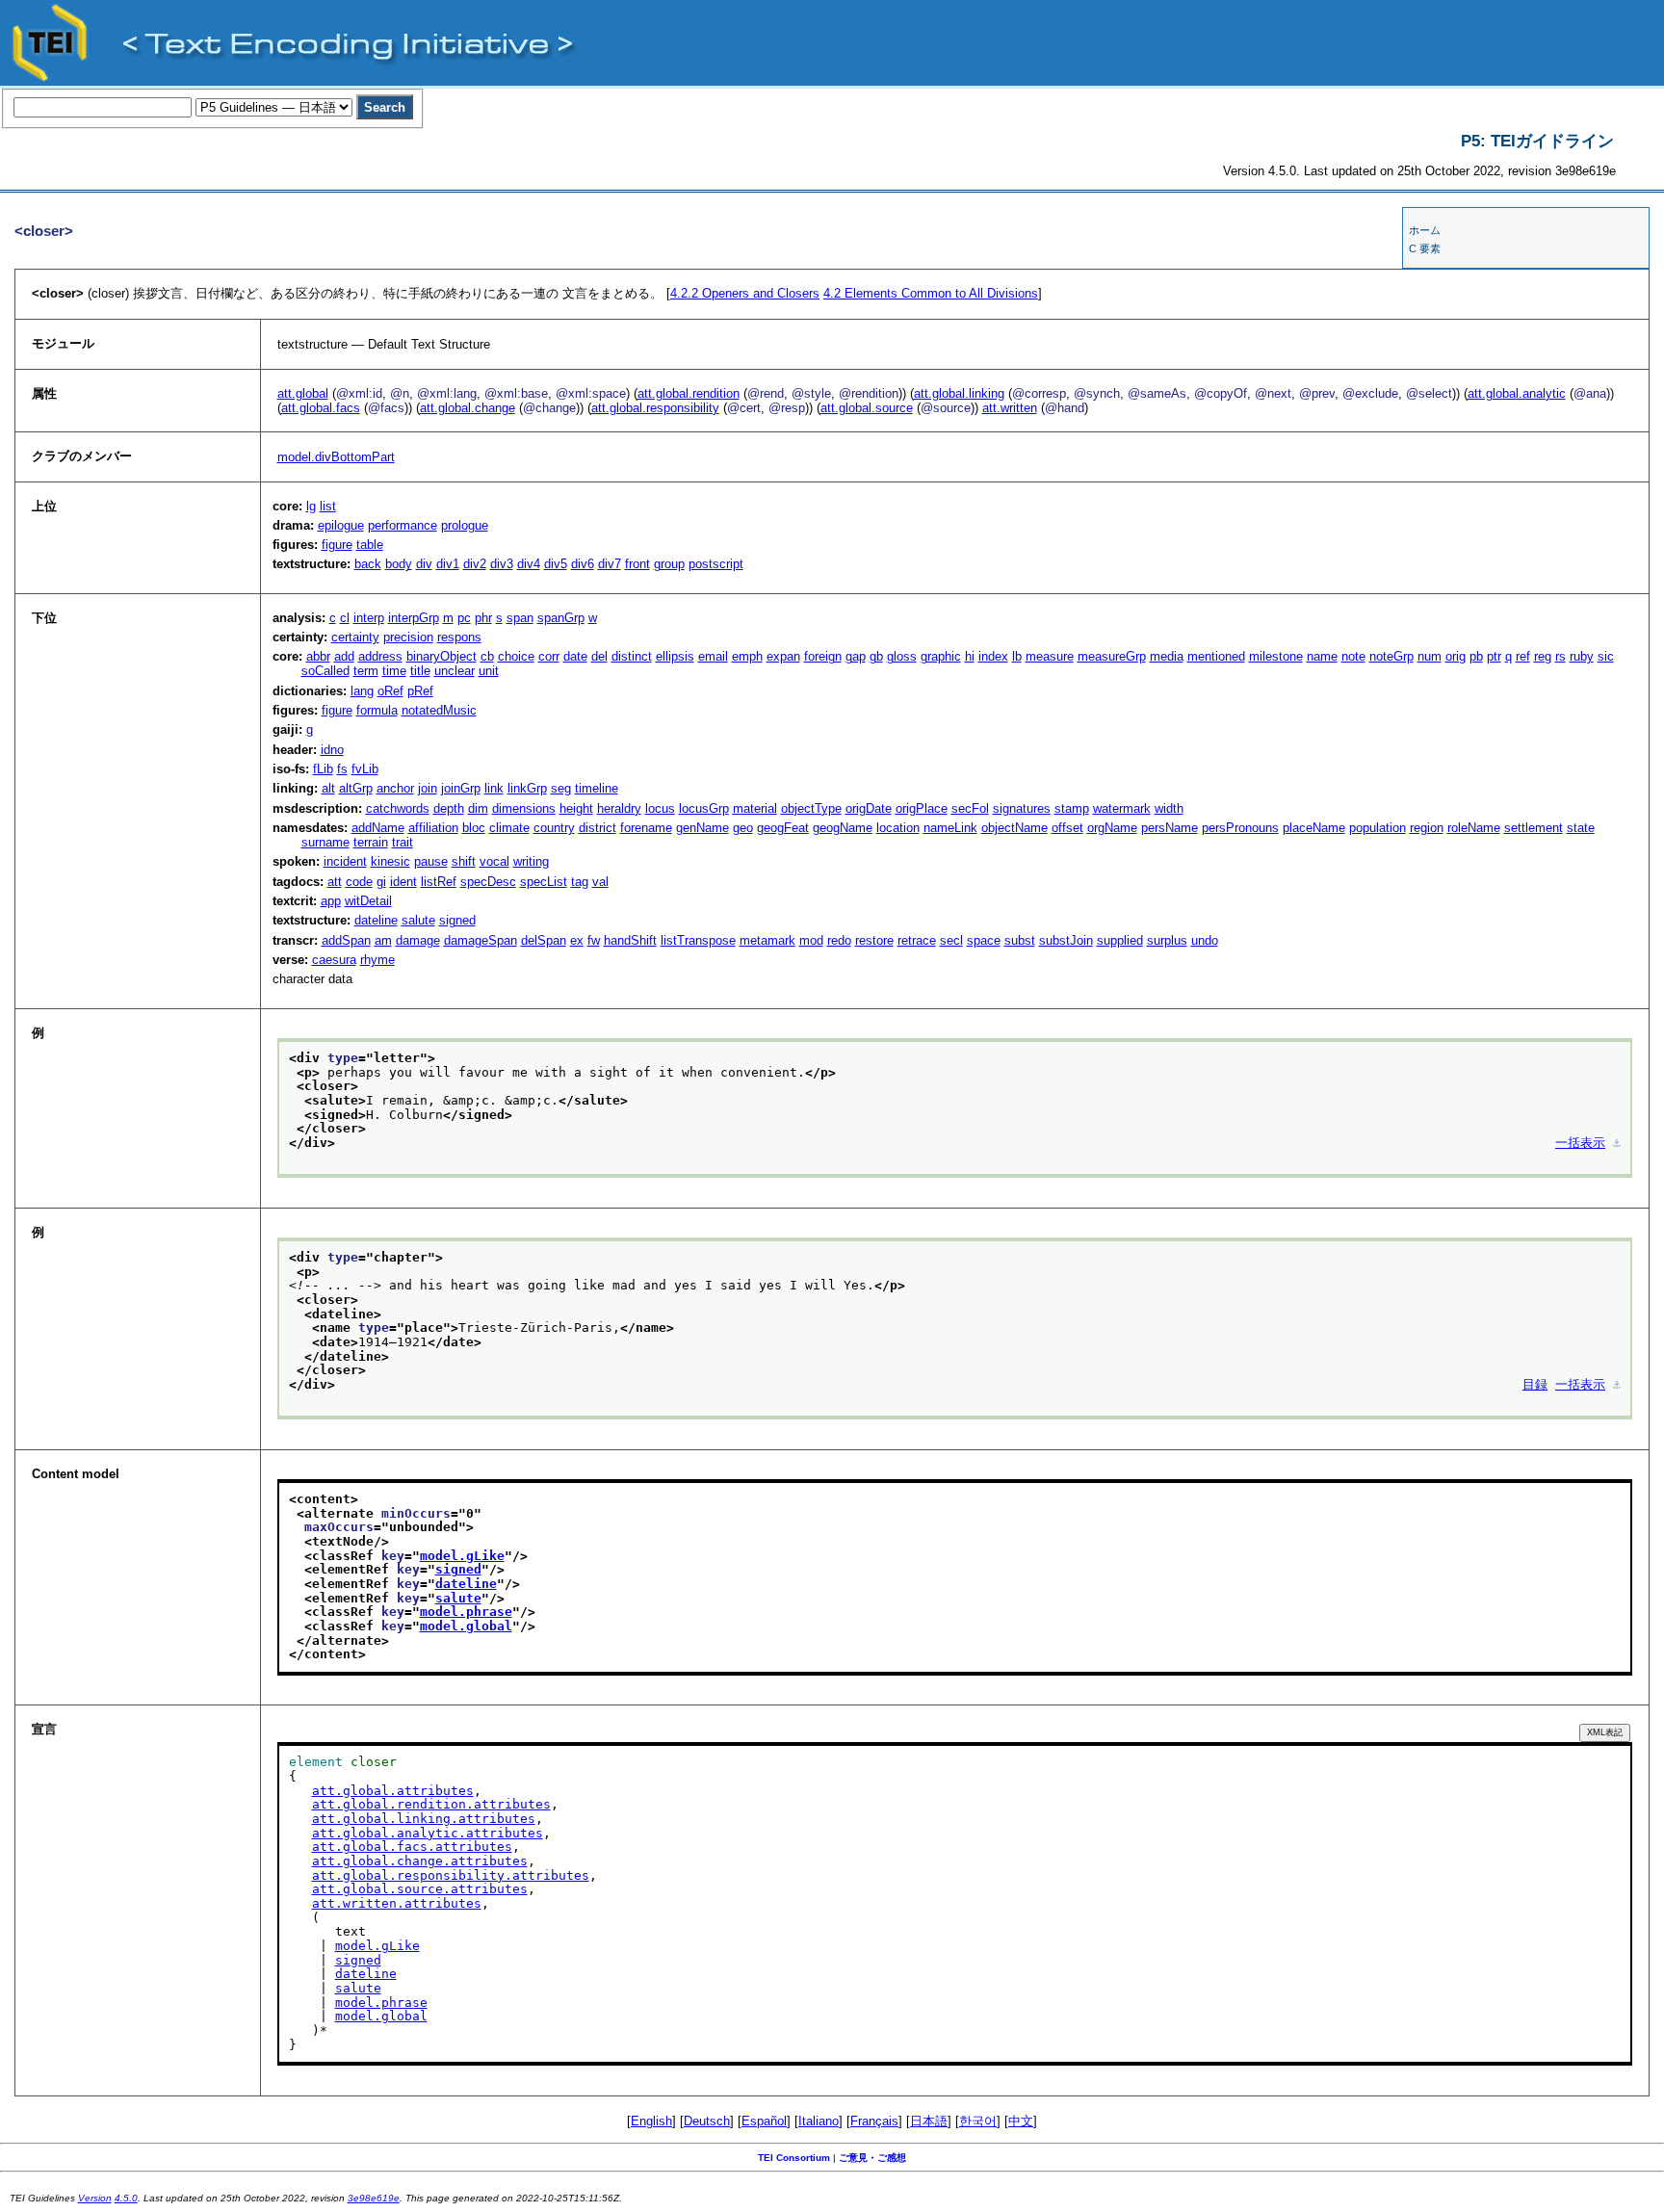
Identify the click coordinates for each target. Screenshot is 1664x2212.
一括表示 (1580, 1143)
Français (874, 2121)
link (494, 788)
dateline (376, 920)
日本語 (929, 2121)
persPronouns (1240, 828)
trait (403, 842)
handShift (630, 940)
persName (1170, 828)
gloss (902, 656)
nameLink (950, 828)
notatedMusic (439, 710)
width (1169, 808)
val (600, 882)
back (368, 564)
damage (418, 940)
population (1378, 828)
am (383, 940)
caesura (334, 960)
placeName (1314, 828)
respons (459, 637)
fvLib (365, 769)
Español (764, 2121)
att (335, 882)
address (380, 656)
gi (381, 882)
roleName (1474, 828)
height (576, 808)
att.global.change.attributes (420, 1861)
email (713, 656)
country (554, 828)
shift (464, 861)
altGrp (356, 788)
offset (1067, 828)
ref (1523, 656)
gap (856, 656)
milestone (1276, 656)
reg (1543, 656)
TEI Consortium (794, 2158)
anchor (395, 788)
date (575, 656)
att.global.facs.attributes (412, 1847)
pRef (420, 691)
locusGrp (704, 808)
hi (970, 656)
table (370, 545)
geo (743, 828)
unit (489, 671)
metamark (767, 940)
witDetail (368, 901)
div (424, 564)
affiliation (433, 828)
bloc (474, 828)
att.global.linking (959, 393)
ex (577, 940)
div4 (529, 564)
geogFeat (783, 828)
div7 (610, 564)
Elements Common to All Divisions (931, 293)
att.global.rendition (689, 393)
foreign (823, 656)
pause (431, 861)
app (331, 901)
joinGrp (461, 788)
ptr (1494, 656)
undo (1205, 940)
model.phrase (466, 1612)
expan (783, 656)
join (428, 788)
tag (580, 882)
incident (345, 861)
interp (369, 618)
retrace (917, 940)
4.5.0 (126, 2198)
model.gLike (462, 1556)
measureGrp (1112, 656)
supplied (1120, 940)
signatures (1022, 808)
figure (337, 545)
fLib (323, 769)
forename (646, 828)
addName (378, 828)
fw (594, 940)
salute (418, 920)
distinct (632, 656)
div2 (475, 564)
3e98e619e (374, 2198)
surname (325, 842)
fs (342, 769)
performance (403, 525)
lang (362, 691)
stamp (1072, 808)
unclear (455, 671)
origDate (869, 808)
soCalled (325, 671)
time (394, 671)
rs (1560, 656)
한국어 (978, 2121)
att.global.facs (321, 408)
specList (544, 882)
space (984, 940)
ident (403, 882)
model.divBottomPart (336, 457)
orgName (1112, 828)
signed (457, 920)
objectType (811, 808)
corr (549, 656)
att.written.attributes (397, 1903)
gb (876, 656)
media (1167, 656)
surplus (1167, 940)
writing (531, 861)
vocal (494, 861)
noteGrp (1391, 656)
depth (449, 808)
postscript (716, 564)
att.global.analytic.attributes (428, 1833)
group (669, 564)
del (599, 656)
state (1581, 828)
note (1353, 656)
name (1322, 656)
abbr (318, 656)
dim (478, 808)
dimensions (524, 808)
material (755, 808)
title (420, 671)
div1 (448, 564)
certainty (355, 637)
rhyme (377, 960)
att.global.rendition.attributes (431, 1804)
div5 (556, 564)
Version (95, 2198)
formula (377, 710)
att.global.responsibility (655, 408)
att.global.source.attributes (420, 1889)
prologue (465, 525)
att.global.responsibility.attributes (451, 1875)
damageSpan (481, 940)
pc (464, 618)
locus (660, 808)
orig (1456, 656)
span (520, 618)
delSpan (544, 940)
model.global (466, 1626)
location (898, 828)
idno (332, 750)
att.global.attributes (393, 1791)
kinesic (390, 861)
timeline (597, 788)
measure (1050, 656)
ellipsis (675, 656)
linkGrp (527, 788)
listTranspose (698, 940)
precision (408, 637)
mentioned (1216, 656)
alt (328, 788)
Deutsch (707, 2121)
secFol (970, 808)
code (359, 882)
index (993, 656)
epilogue (341, 525)
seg (561, 788)
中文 (1021, 2121)
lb (1017, 656)
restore (874, 940)
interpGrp (414, 618)
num (1430, 656)
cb (487, 656)
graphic (941, 656)
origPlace (922, 808)
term (366, 671)
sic (1606, 656)
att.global (303, 393)
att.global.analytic (1517, 393)
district (598, 828)
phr (483, 618)
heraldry (619, 808)
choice (516, 656)
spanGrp (561, 618)
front (637, 564)
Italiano (819, 2121)
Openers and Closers (745, 293)
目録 (1535, 1384)
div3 (502, 564)
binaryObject (442, 656)
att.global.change (468, 408)
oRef (390, 691)
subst (1020, 940)
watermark (1122, 808)
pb (1476, 656)
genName (702, 828)
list (328, 506)
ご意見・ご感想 (872, 2158)
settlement (1534, 828)
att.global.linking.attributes (424, 1819)
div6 (583, 564)
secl (951, 940)
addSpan (346, 940)
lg (311, 506)
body (399, 564)
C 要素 (1425, 248)
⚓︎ (1617, 1143)
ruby (1582, 656)
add (344, 656)
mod (811, 940)
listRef (439, 882)
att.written (1010, 408)
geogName (843, 828)
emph (747, 656)
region (1427, 828)
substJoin (1066, 940)
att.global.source (867, 408)
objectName (1014, 828)
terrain (371, 842)
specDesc (488, 882)
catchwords (398, 808)
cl (345, 618)
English (651, 2121)
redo (839, 940)
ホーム (1425, 230)
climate (509, 828)
